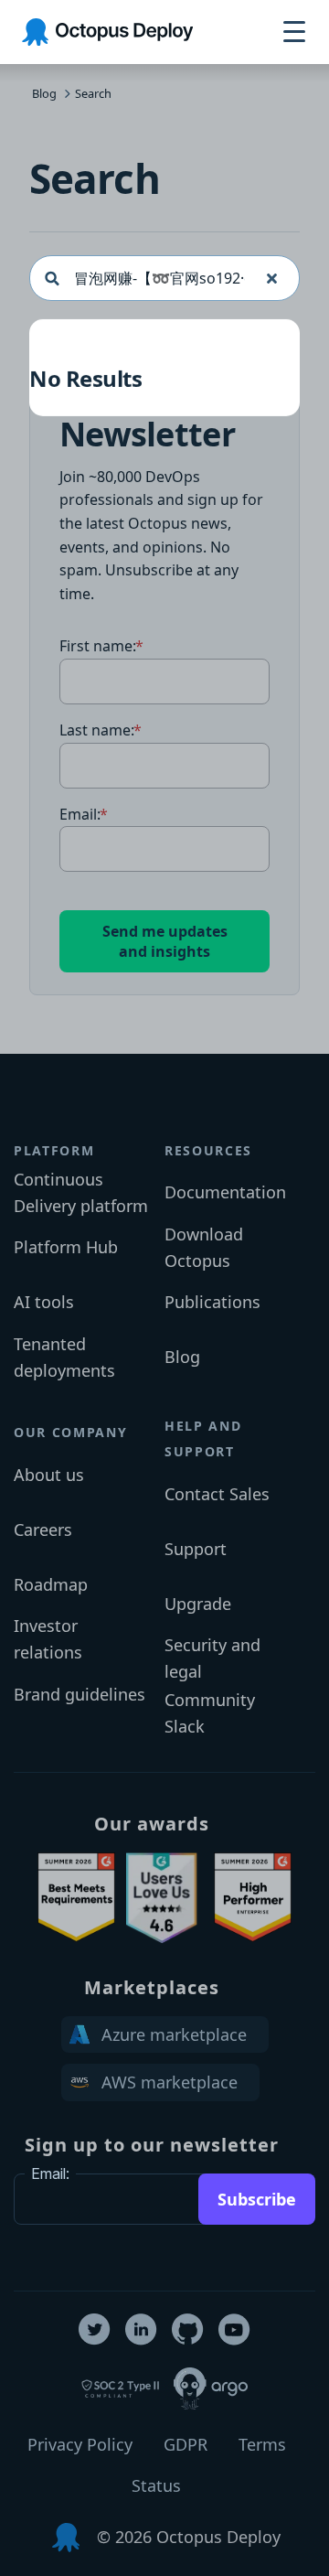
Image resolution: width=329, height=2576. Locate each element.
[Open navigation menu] (294, 32)
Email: (50, 2173)
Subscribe (257, 2199)
